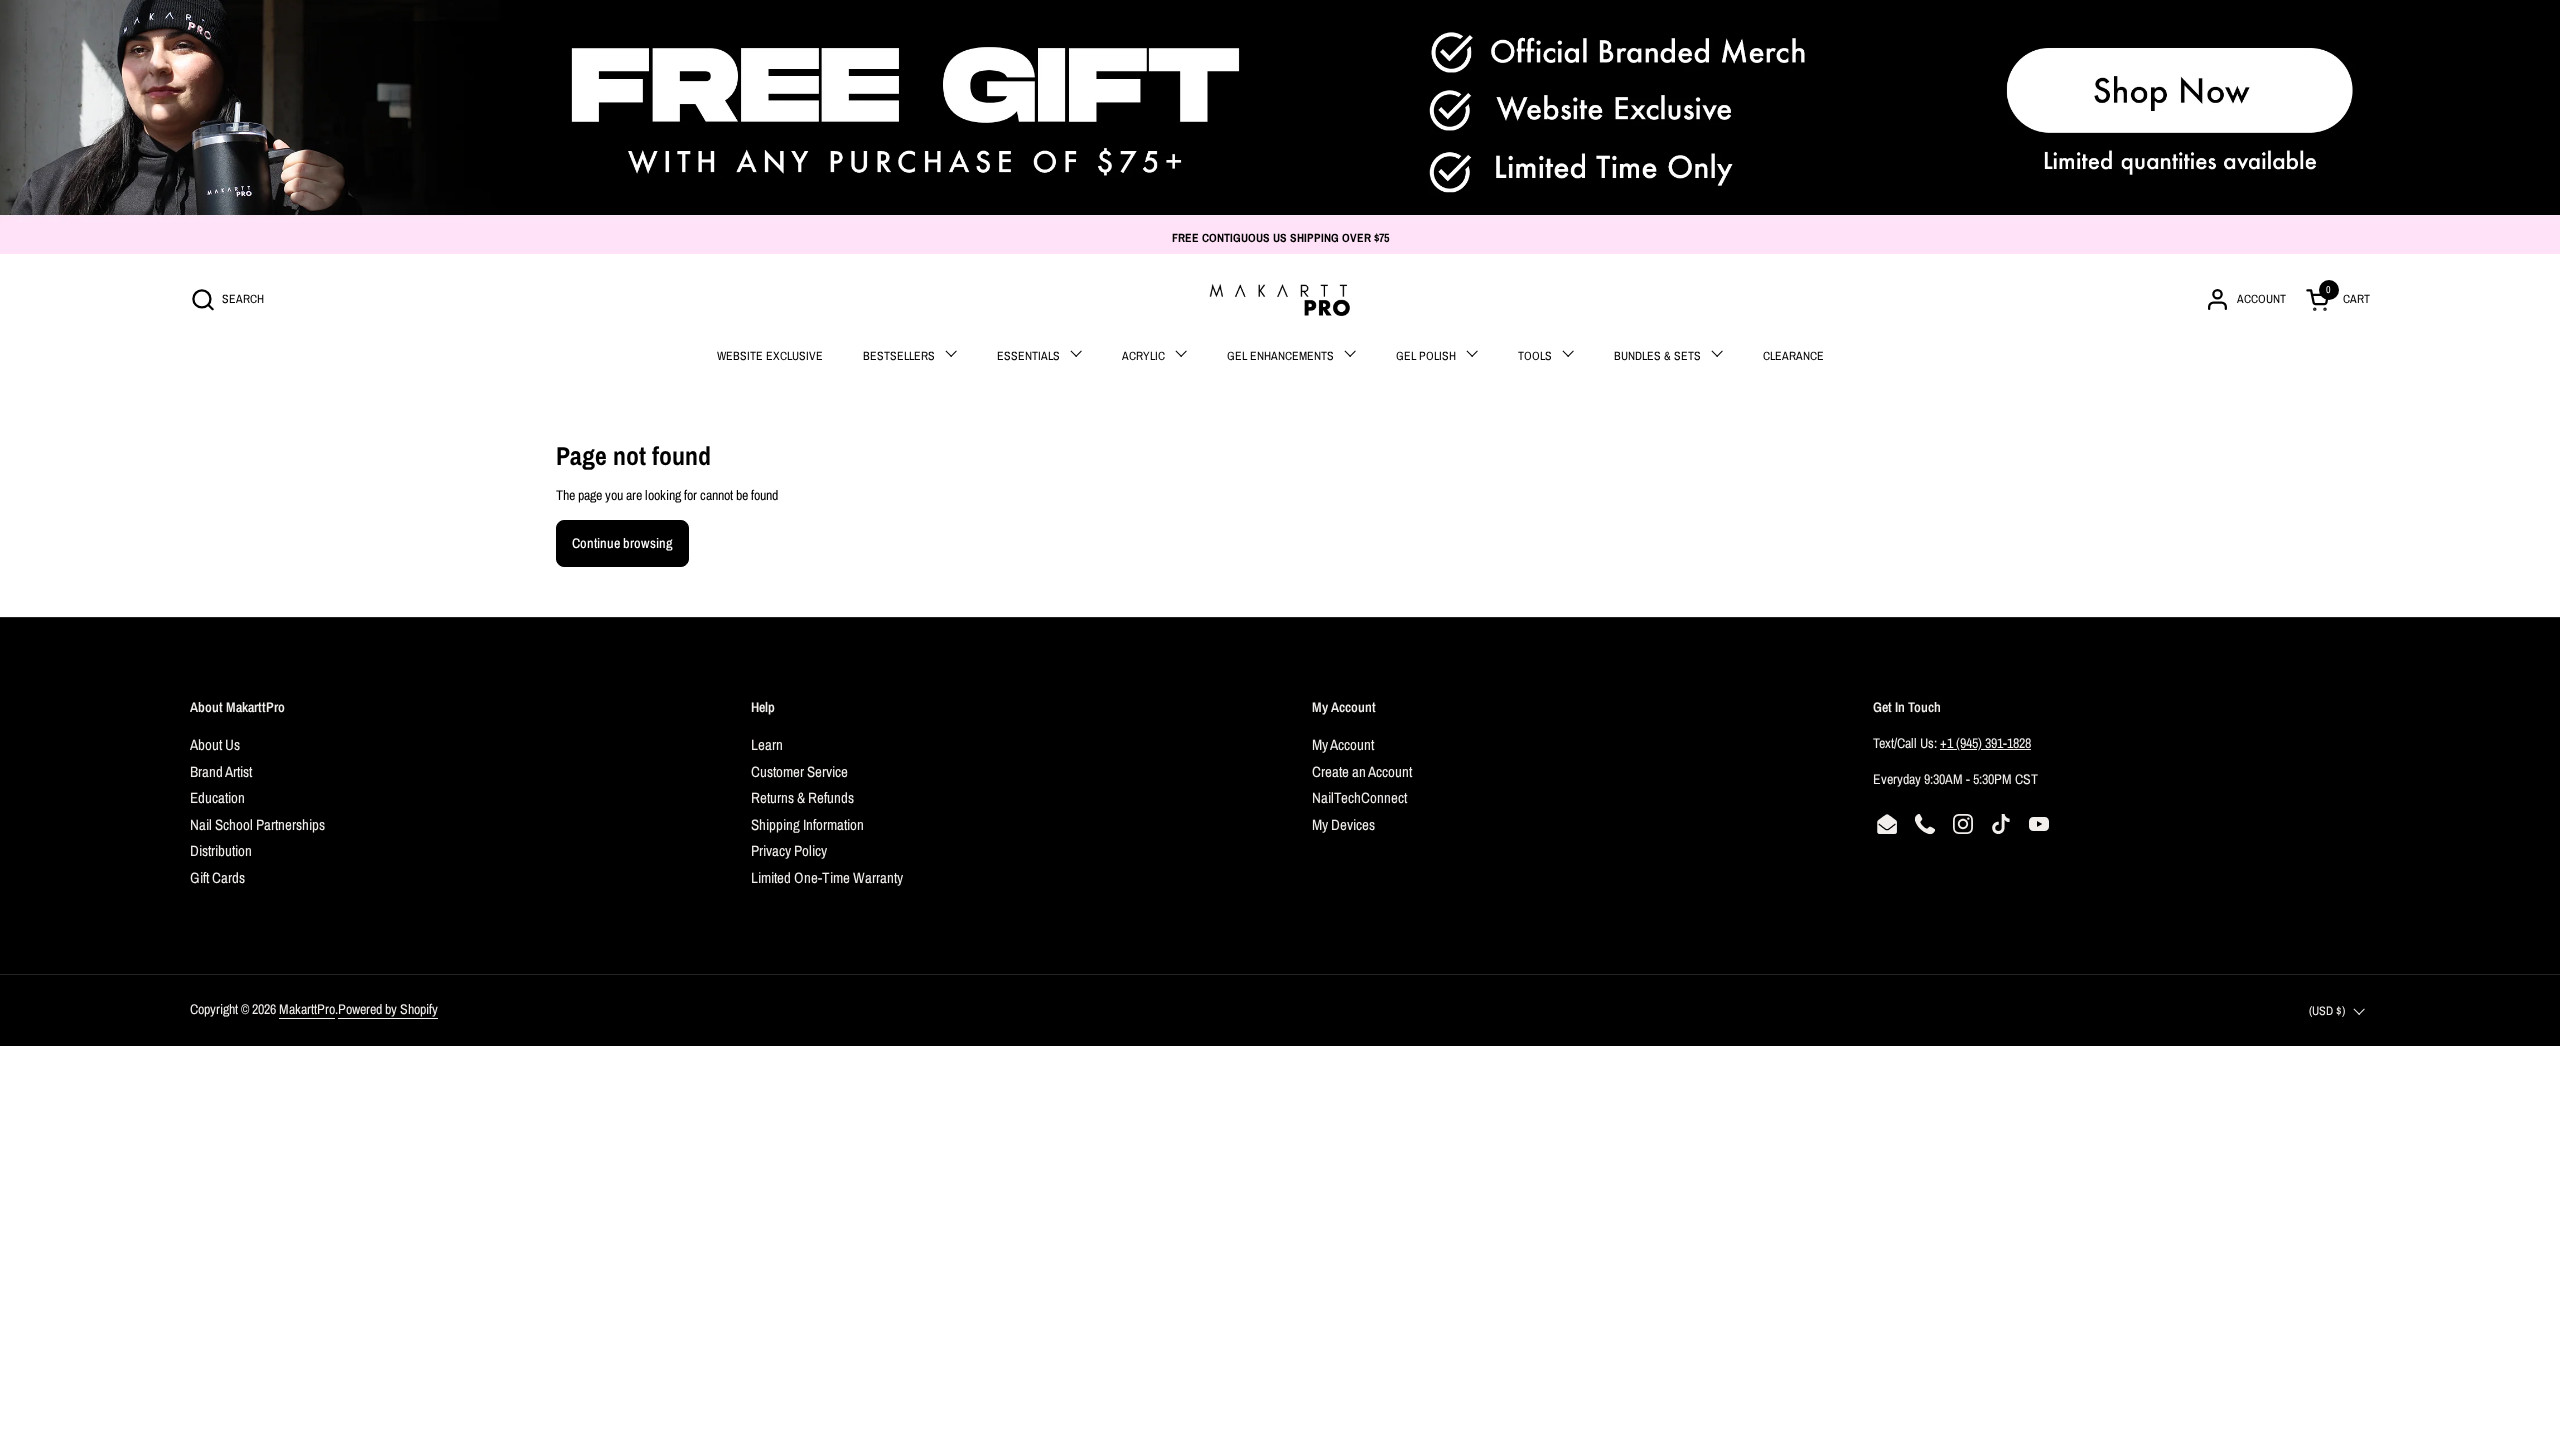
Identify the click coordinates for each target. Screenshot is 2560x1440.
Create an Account (1362, 771)
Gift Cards (217, 877)
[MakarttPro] (1280, 300)
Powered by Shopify (388, 1009)
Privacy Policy (789, 850)
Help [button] (763, 707)
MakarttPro (307, 1009)
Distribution (221, 850)
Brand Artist (221, 771)
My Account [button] (1344, 707)
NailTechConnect (1359, 797)
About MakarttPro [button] (237, 707)
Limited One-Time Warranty (827, 877)
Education (217, 797)
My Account (1343, 744)
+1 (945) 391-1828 (1985, 743)
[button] (227, 299)
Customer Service (799, 771)
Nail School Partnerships (257, 824)
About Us (215, 744)
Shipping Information (807, 824)
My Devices (1343, 824)
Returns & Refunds (802, 797)
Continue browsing (622, 543)
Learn (767, 744)
